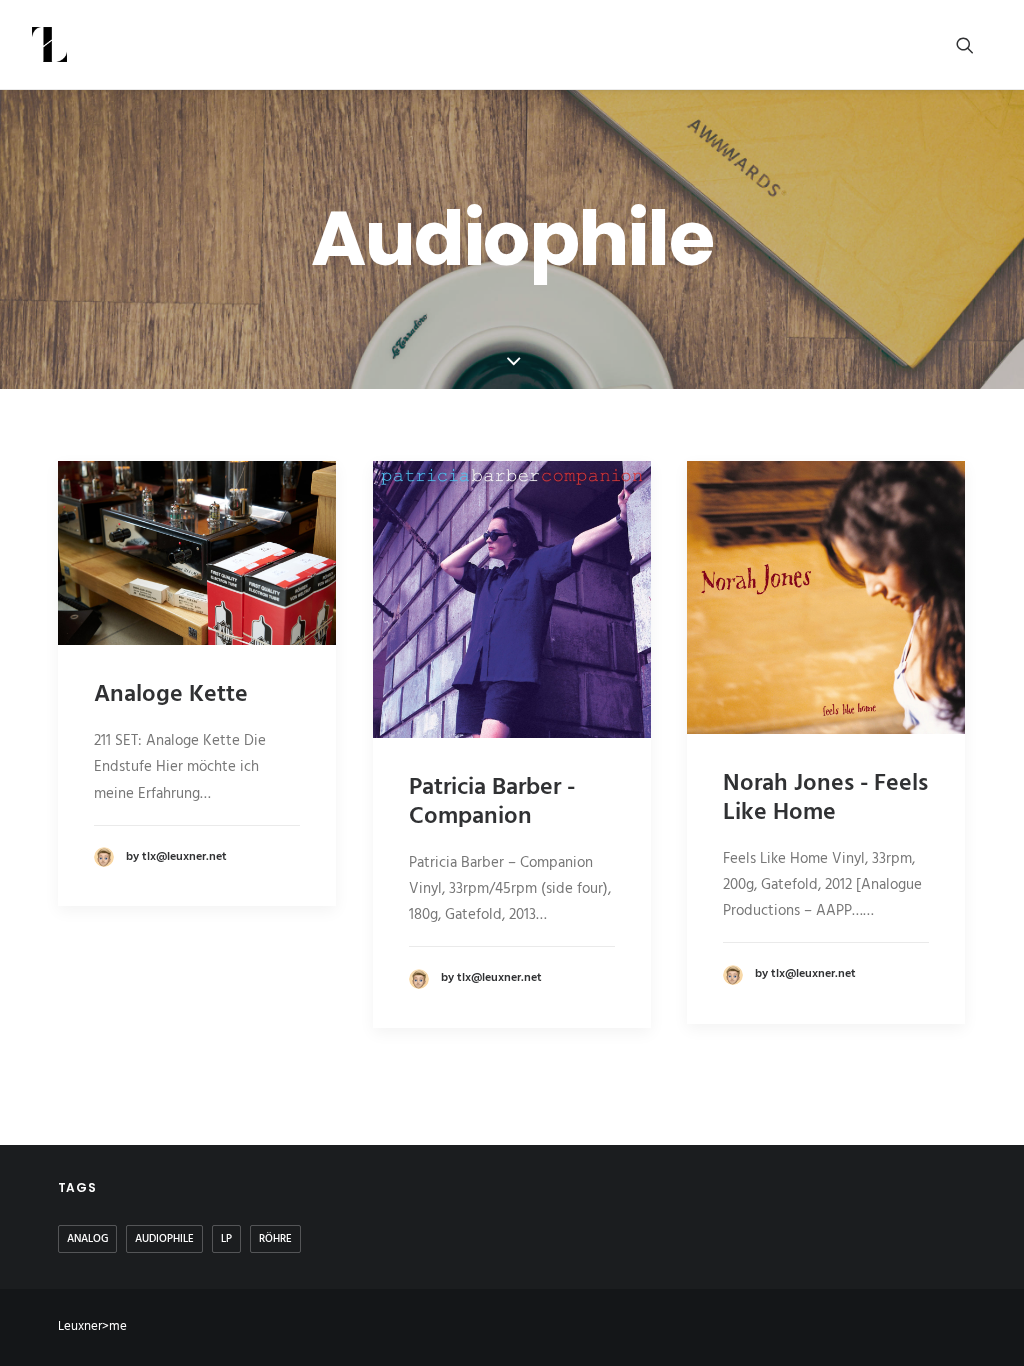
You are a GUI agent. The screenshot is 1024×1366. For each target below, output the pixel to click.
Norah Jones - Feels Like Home (825, 798)
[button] (974, 44)
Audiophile (164, 1239)
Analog (87, 1239)
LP (226, 1239)
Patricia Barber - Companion (492, 802)
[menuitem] (974, 44)
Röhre (275, 1239)
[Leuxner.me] (49, 44)
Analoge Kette (171, 695)
